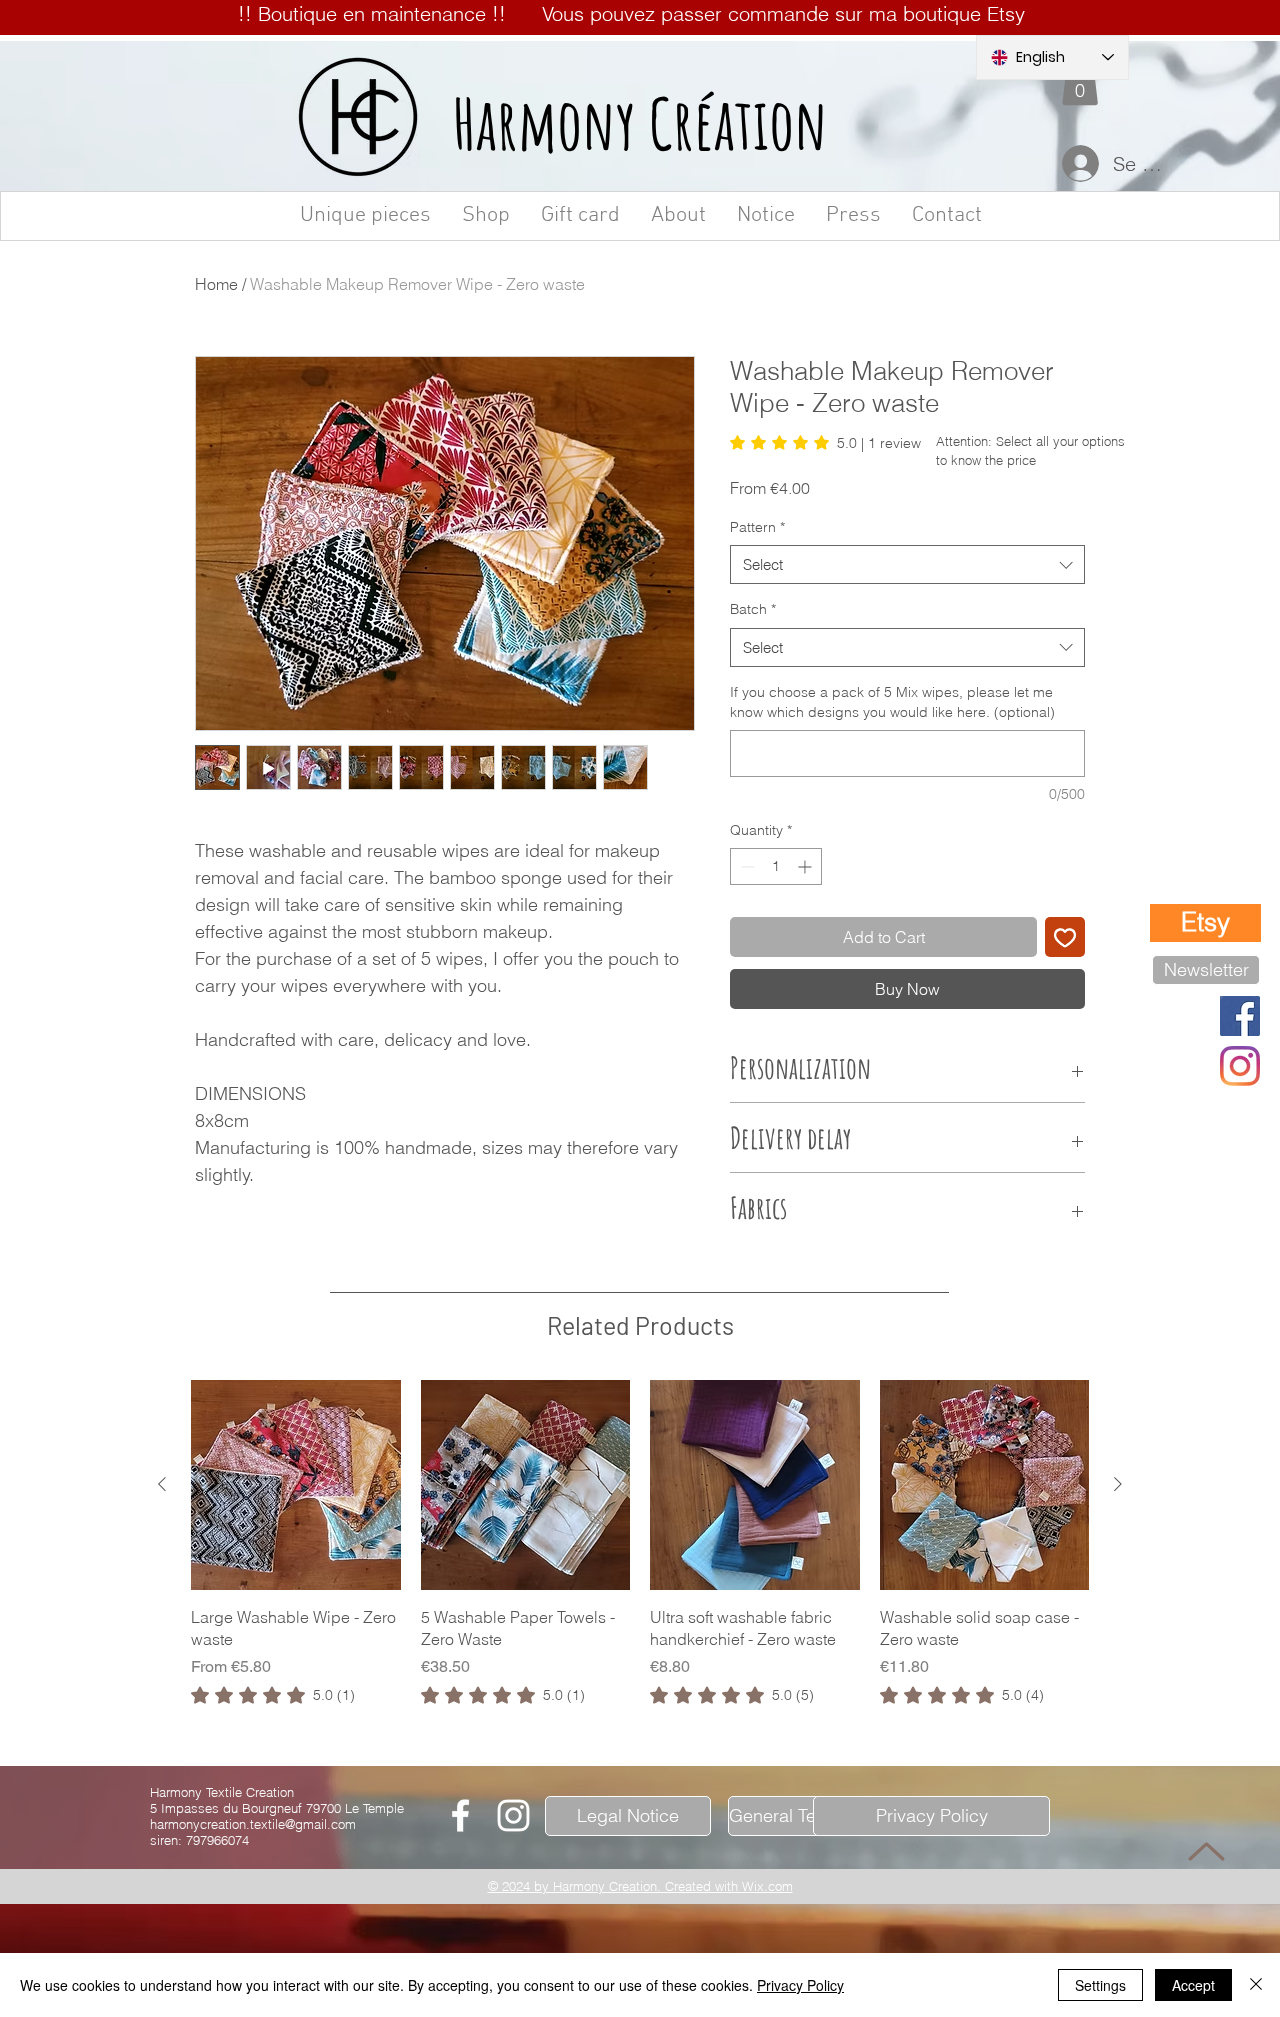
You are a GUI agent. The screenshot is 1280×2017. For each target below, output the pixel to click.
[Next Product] (1118, 1914)
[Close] (1256, 1985)
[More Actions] (1072, 1551)
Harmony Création (640, 123)
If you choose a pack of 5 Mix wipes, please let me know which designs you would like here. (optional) (892, 702)
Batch (753, 609)
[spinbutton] (776, 866)
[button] (1080, 82)
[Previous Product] (162, 1914)
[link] (825, 442)
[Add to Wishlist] (1065, 937)
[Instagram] (1240, 1066)
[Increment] (806, 866)
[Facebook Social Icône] (1240, 1016)
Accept (1193, 1985)
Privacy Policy (800, 1985)
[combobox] (907, 564)
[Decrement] (745, 866)
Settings (1100, 1985)
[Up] (1206, 1851)
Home (216, 284)
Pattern (757, 527)
